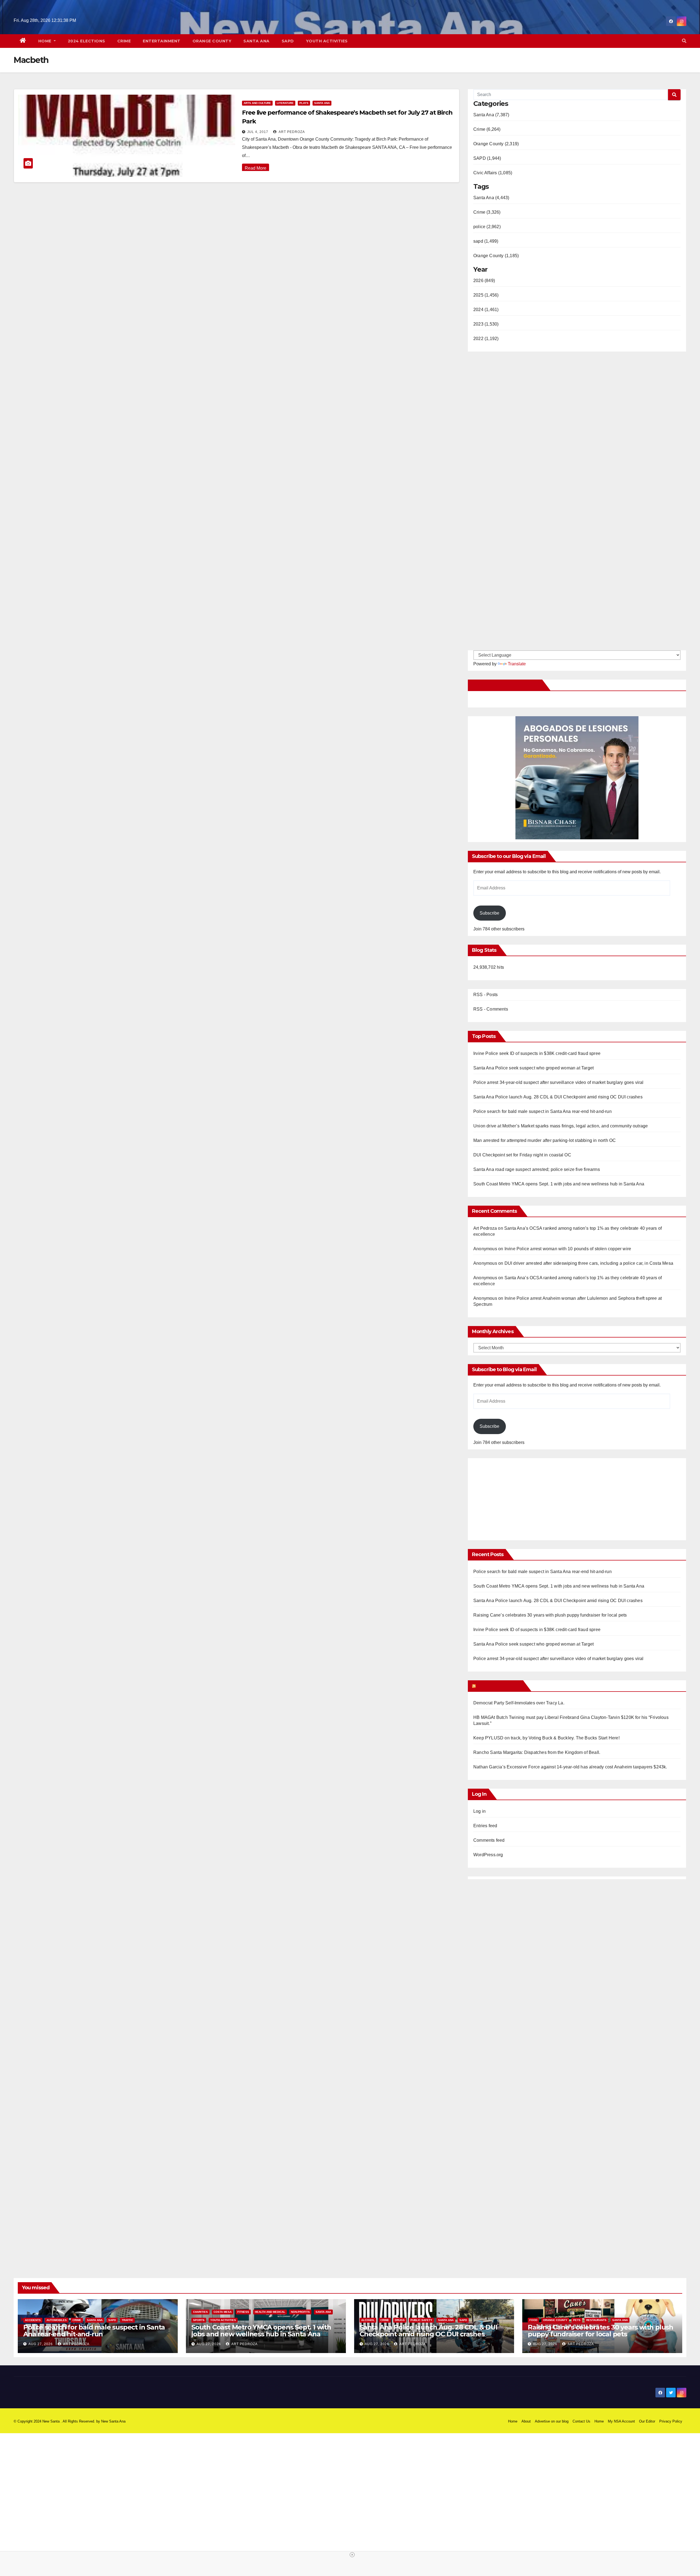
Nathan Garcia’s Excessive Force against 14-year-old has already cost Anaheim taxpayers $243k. (570, 1767)
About (526, 2421)
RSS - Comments (491, 1009)
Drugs (400, 2320)
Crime (124, 41)
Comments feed (489, 1840)
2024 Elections (87, 41)
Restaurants (596, 2320)
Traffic (127, 2320)
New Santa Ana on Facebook (506, 685)
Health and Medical (270, 2312)
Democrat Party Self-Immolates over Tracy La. (519, 1703)
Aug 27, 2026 (41, 2344)
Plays (304, 103)
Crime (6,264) (487, 129)
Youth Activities (327, 41)
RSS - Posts (485, 995)
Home (46, 41)
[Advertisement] (519, 1496)
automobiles (57, 2320)
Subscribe (489, 913)
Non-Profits (300, 2312)
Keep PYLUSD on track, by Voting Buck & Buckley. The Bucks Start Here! (546, 1738)
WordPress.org (488, 1855)
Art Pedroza (291, 132)
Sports (199, 2320)
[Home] (23, 41)
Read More (256, 168)
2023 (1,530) (486, 324)
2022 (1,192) (486, 339)
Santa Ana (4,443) (491, 198)
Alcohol (368, 2320)
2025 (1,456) (486, 295)
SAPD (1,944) (487, 158)
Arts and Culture (257, 103)
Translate (517, 664)
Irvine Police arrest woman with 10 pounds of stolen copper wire (568, 1249)
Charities (200, 2312)
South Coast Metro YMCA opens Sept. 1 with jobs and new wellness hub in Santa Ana (559, 1184)
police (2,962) (487, 227)
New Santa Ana (113, 2421)
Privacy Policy (671, 2421)
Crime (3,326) (487, 212)
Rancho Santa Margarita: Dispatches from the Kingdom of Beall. (537, 1752)
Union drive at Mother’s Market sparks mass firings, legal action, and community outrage (561, 1126)
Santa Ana (256, 41)
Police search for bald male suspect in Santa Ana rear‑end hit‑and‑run (542, 1111)
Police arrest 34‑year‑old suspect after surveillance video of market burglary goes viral (558, 1082)
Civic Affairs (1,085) (493, 173)
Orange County (212, 41)
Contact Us (581, 2421)
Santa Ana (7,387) (491, 115)
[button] (684, 41)
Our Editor (647, 2421)
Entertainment (162, 41)
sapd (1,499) (486, 241)
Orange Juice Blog (499, 1686)
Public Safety (421, 2320)
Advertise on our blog (552, 2421)
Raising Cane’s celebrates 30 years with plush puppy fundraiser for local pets (550, 1615)
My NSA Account (621, 2421)
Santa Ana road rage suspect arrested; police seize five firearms (537, 1169)
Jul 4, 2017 (258, 132)
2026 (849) (484, 281)
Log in (479, 1811)
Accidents (33, 2320)
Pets (577, 2320)
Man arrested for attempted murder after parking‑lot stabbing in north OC (545, 1140)
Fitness (243, 2312)
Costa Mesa (223, 2312)
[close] (352, 2555)
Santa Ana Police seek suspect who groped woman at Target (533, 1068)
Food (533, 2320)
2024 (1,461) (486, 310)
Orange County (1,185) (496, 256)
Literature (285, 103)
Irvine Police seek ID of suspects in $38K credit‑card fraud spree (537, 1053)
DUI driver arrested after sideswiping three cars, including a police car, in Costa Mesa (589, 1263)
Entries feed (485, 1826)
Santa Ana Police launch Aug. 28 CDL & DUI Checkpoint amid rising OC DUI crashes (558, 1097)
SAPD (288, 41)
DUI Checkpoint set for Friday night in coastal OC (522, 1155)
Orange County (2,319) (496, 144)
